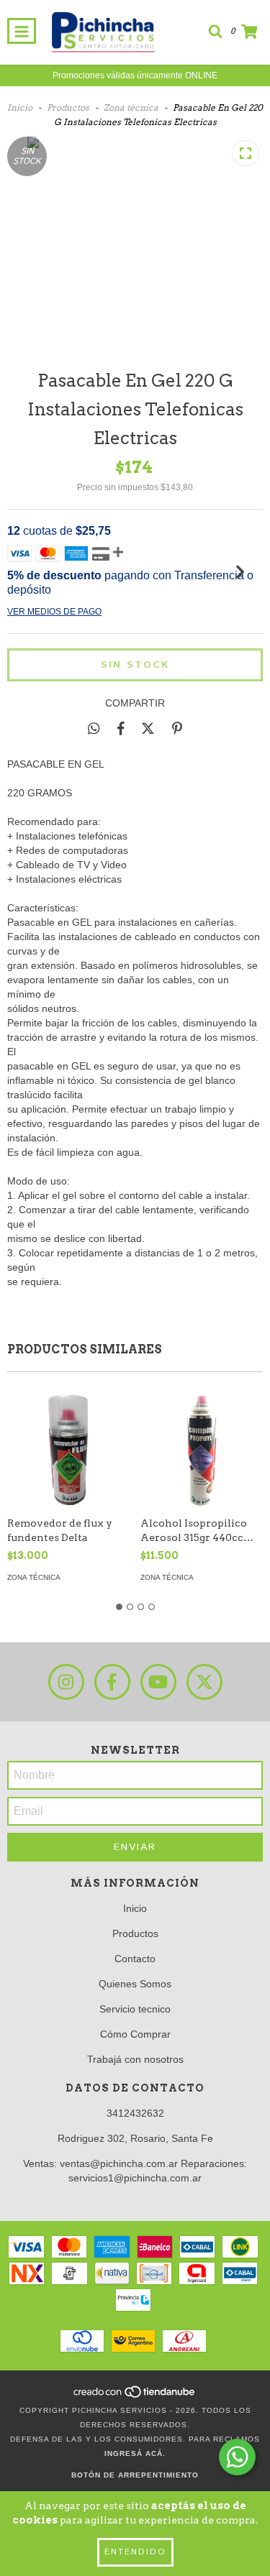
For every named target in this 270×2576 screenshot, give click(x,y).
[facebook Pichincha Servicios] (112, 1682)
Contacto (135, 1959)
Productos (68, 107)
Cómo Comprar (135, 2034)
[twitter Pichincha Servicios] (204, 1682)
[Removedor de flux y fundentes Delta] (68, 1448)
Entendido (135, 2552)
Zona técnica (131, 107)
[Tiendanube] (135, 2396)
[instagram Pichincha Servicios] (66, 1682)
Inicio (20, 107)
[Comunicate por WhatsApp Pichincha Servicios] (237, 2457)
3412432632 (135, 2113)
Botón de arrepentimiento (135, 2475)
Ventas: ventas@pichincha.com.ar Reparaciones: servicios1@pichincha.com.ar (135, 2171)
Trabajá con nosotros (135, 2059)
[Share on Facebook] (121, 728)
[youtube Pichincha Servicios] (158, 1682)
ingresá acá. (135, 2453)
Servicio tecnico (135, 2009)
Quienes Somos (135, 1984)
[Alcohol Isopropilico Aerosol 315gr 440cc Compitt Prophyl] (202, 1448)
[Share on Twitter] (148, 728)
